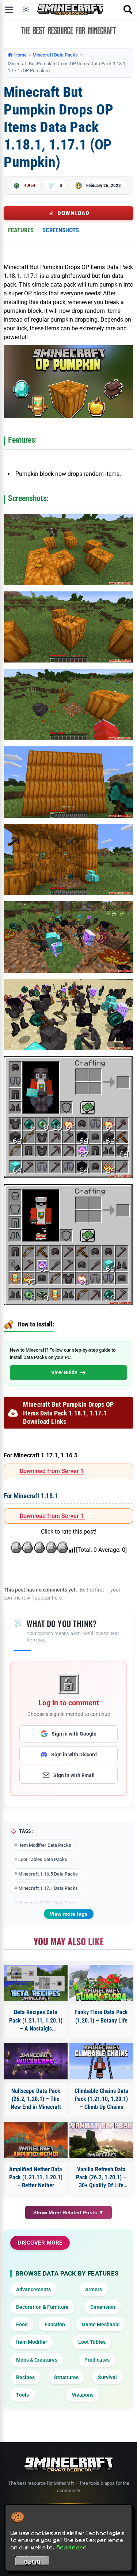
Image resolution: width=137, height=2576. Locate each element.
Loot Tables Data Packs (43, 1859)
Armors (94, 2289)
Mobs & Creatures (37, 2360)
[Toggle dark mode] (26, 9)
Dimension (103, 2307)
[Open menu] (9, 9)
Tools (22, 2395)
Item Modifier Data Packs (45, 1845)
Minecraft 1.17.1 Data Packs (48, 1888)
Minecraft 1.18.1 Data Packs (48, 1903)
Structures (66, 2377)
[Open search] (128, 9)
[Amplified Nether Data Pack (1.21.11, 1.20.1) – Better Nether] (36, 2140)
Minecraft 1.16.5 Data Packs (48, 1874)
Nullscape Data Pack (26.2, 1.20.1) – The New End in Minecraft (36, 2099)
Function (55, 2324)
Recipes (25, 2377)
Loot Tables (92, 2342)
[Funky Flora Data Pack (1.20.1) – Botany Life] (102, 1983)
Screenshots (61, 230)
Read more (72, 2547)
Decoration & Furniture (42, 2307)
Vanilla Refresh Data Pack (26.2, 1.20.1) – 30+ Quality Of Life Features (101, 2178)
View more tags (69, 1914)
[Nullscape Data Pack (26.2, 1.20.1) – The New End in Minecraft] (36, 2061)
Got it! (32, 2562)
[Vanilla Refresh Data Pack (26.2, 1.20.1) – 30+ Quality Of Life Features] (102, 2140)
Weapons (83, 2395)
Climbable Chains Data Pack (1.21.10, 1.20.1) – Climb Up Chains (101, 2099)
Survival (107, 2377)
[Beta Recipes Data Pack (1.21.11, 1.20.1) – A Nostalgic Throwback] (36, 1983)
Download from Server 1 (52, 1471)
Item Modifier (32, 2342)
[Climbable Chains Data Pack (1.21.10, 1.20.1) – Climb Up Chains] (102, 2061)
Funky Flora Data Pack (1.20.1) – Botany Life (101, 2016)
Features (21, 230)
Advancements (33, 2289)
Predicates (97, 2360)
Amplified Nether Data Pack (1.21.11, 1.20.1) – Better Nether (36, 2177)
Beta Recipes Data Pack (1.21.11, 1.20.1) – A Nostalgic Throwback (36, 2021)
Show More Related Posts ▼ (68, 2212)
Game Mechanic (101, 2324)
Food (22, 2324)
